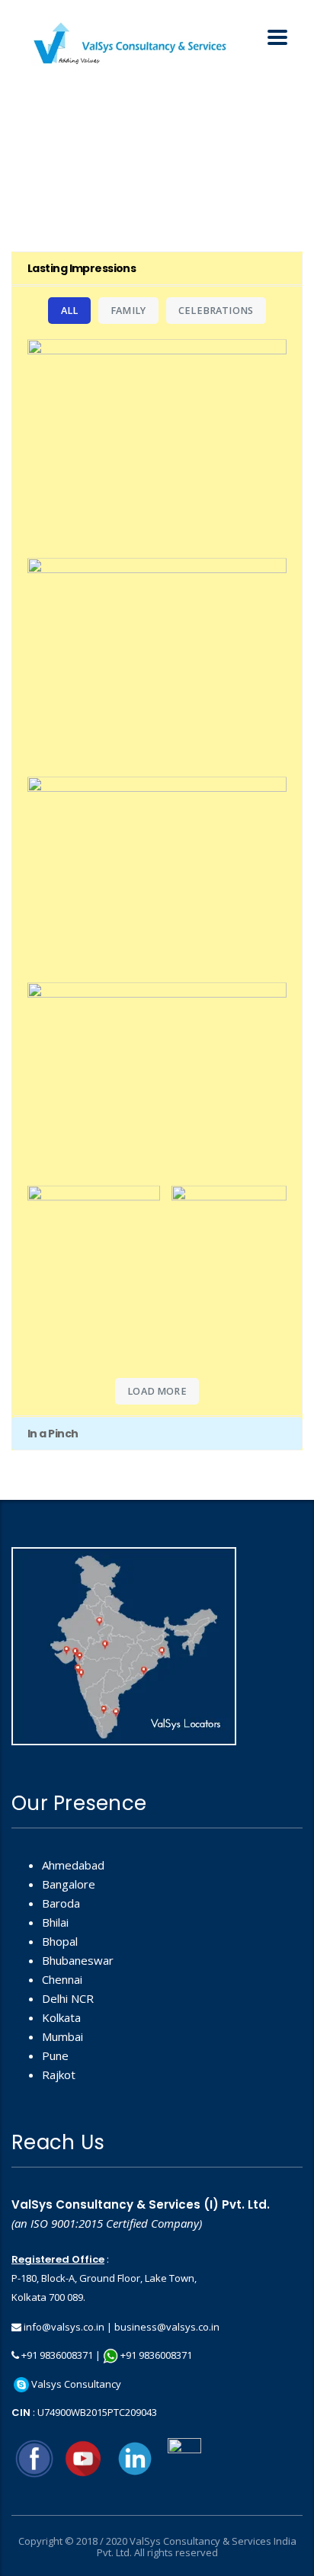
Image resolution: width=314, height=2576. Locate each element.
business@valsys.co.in (167, 2327)
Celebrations (216, 311)
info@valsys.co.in (64, 2327)
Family (128, 311)
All (70, 311)
